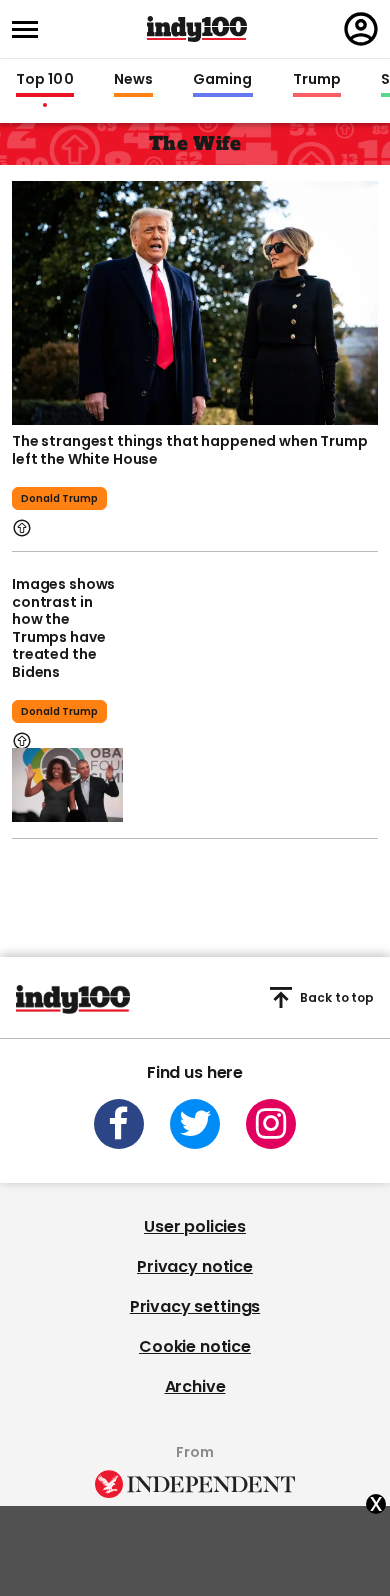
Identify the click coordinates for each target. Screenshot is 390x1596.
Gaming (223, 80)
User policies (195, 1226)
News (133, 80)
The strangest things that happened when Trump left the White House (190, 450)
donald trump (59, 498)
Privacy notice (195, 1266)
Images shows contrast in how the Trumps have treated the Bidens (63, 628)
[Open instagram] (271, 1124)
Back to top (337, 997)
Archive (195, 1386)
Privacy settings (195, 1306)
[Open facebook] (119, 1124)
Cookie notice (195, 1346)
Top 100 (45, 80)
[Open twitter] (195, 1124)
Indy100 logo (197, 29)
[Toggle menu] (31, 29)
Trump (317, 80)
